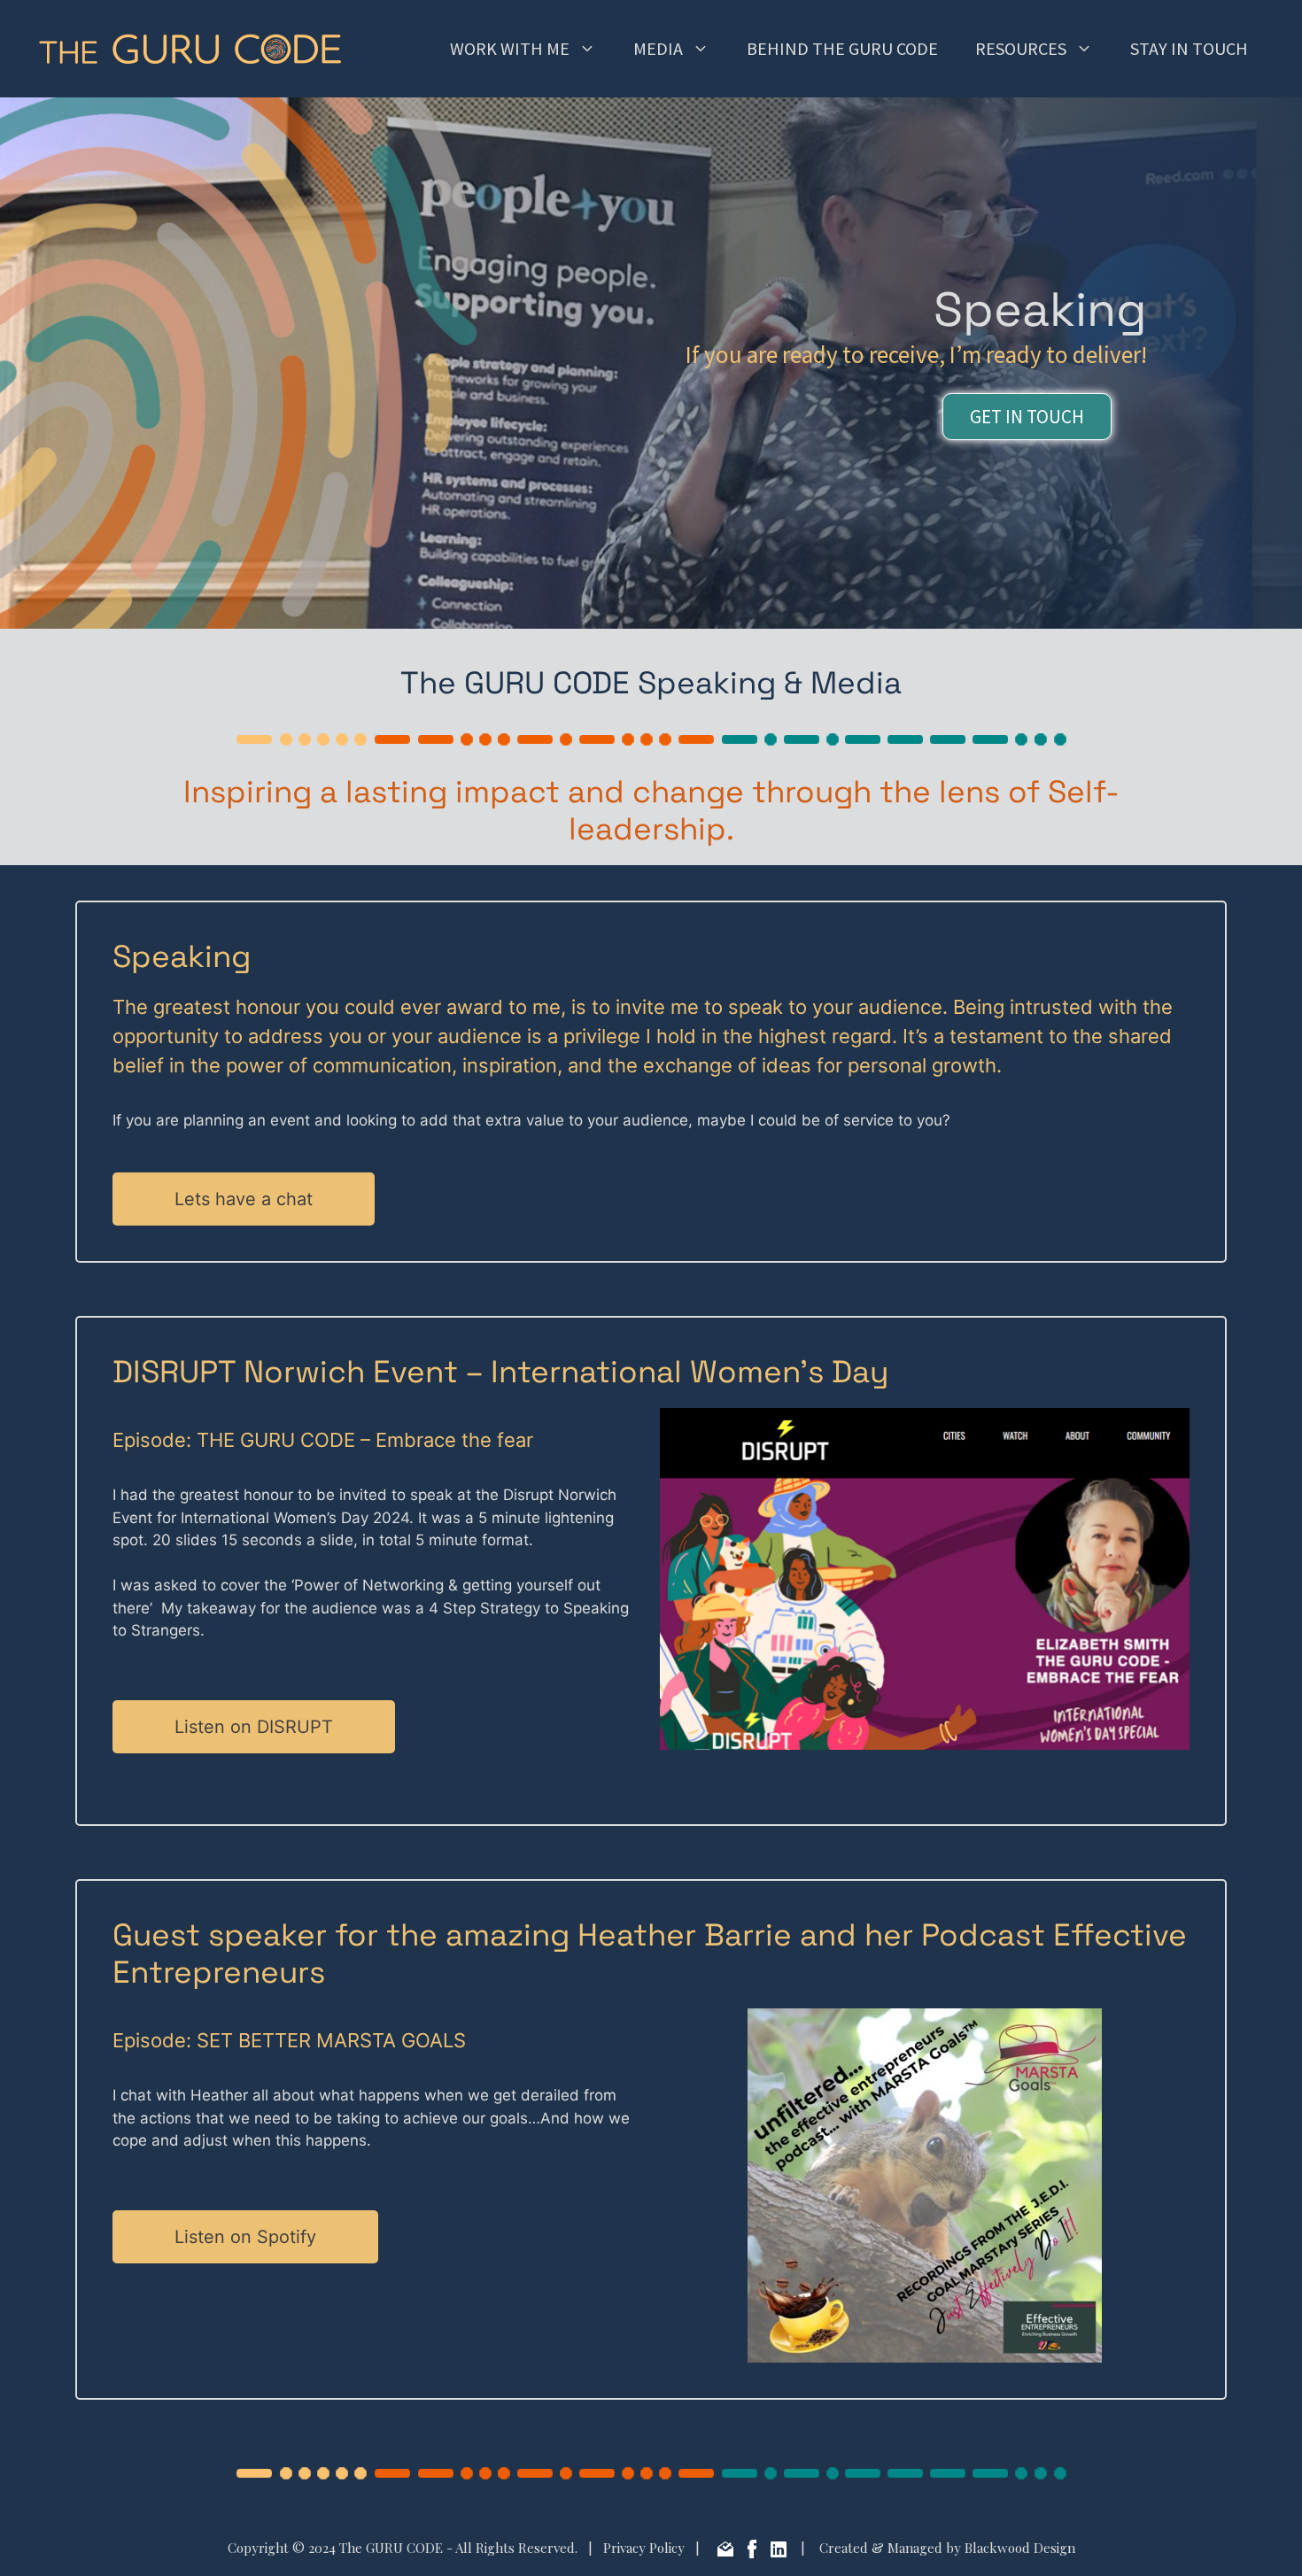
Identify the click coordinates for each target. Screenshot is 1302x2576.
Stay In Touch (1189, 48)
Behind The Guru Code (842, 48)
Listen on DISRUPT (254, 1727)
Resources (1021, 48)
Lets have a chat (244, 1199)
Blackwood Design (1020, 2548)
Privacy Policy (644, 2548)
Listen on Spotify (245, 2237)
